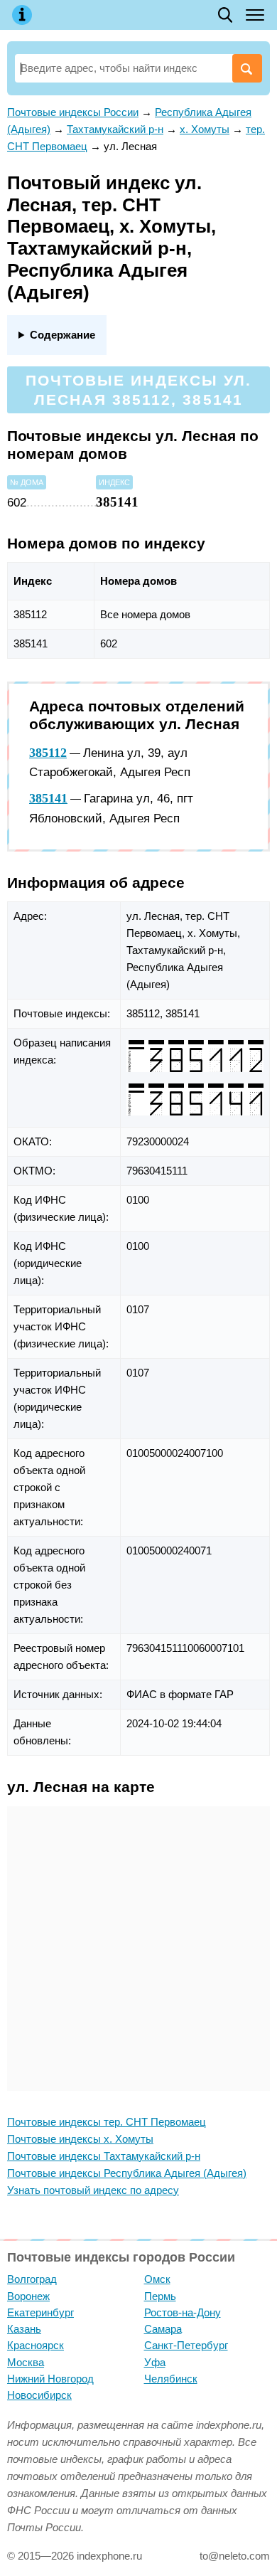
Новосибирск (39, 2395)
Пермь (160, 2296)
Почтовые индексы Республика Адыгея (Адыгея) (127, 2173)
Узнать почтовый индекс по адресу (93, 2190)
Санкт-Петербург (186, 2345)
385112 (48, 753)
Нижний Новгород (50, 2379)
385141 (48, 798)
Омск (157, 2279)
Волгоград (32, 2279)
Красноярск (36, 2345)
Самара (163, 2329)
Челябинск (171, 2379)
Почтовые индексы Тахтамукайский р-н (104, 2156)
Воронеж (28, 2296)
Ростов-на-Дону (183, 2312)
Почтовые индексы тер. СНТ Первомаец (107, 2122)
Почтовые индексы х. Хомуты (80, 2139)
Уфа (155, 2362)
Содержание (63, 335)
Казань (24, 2329)
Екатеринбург (40, 2312)
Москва (26, 2362)
